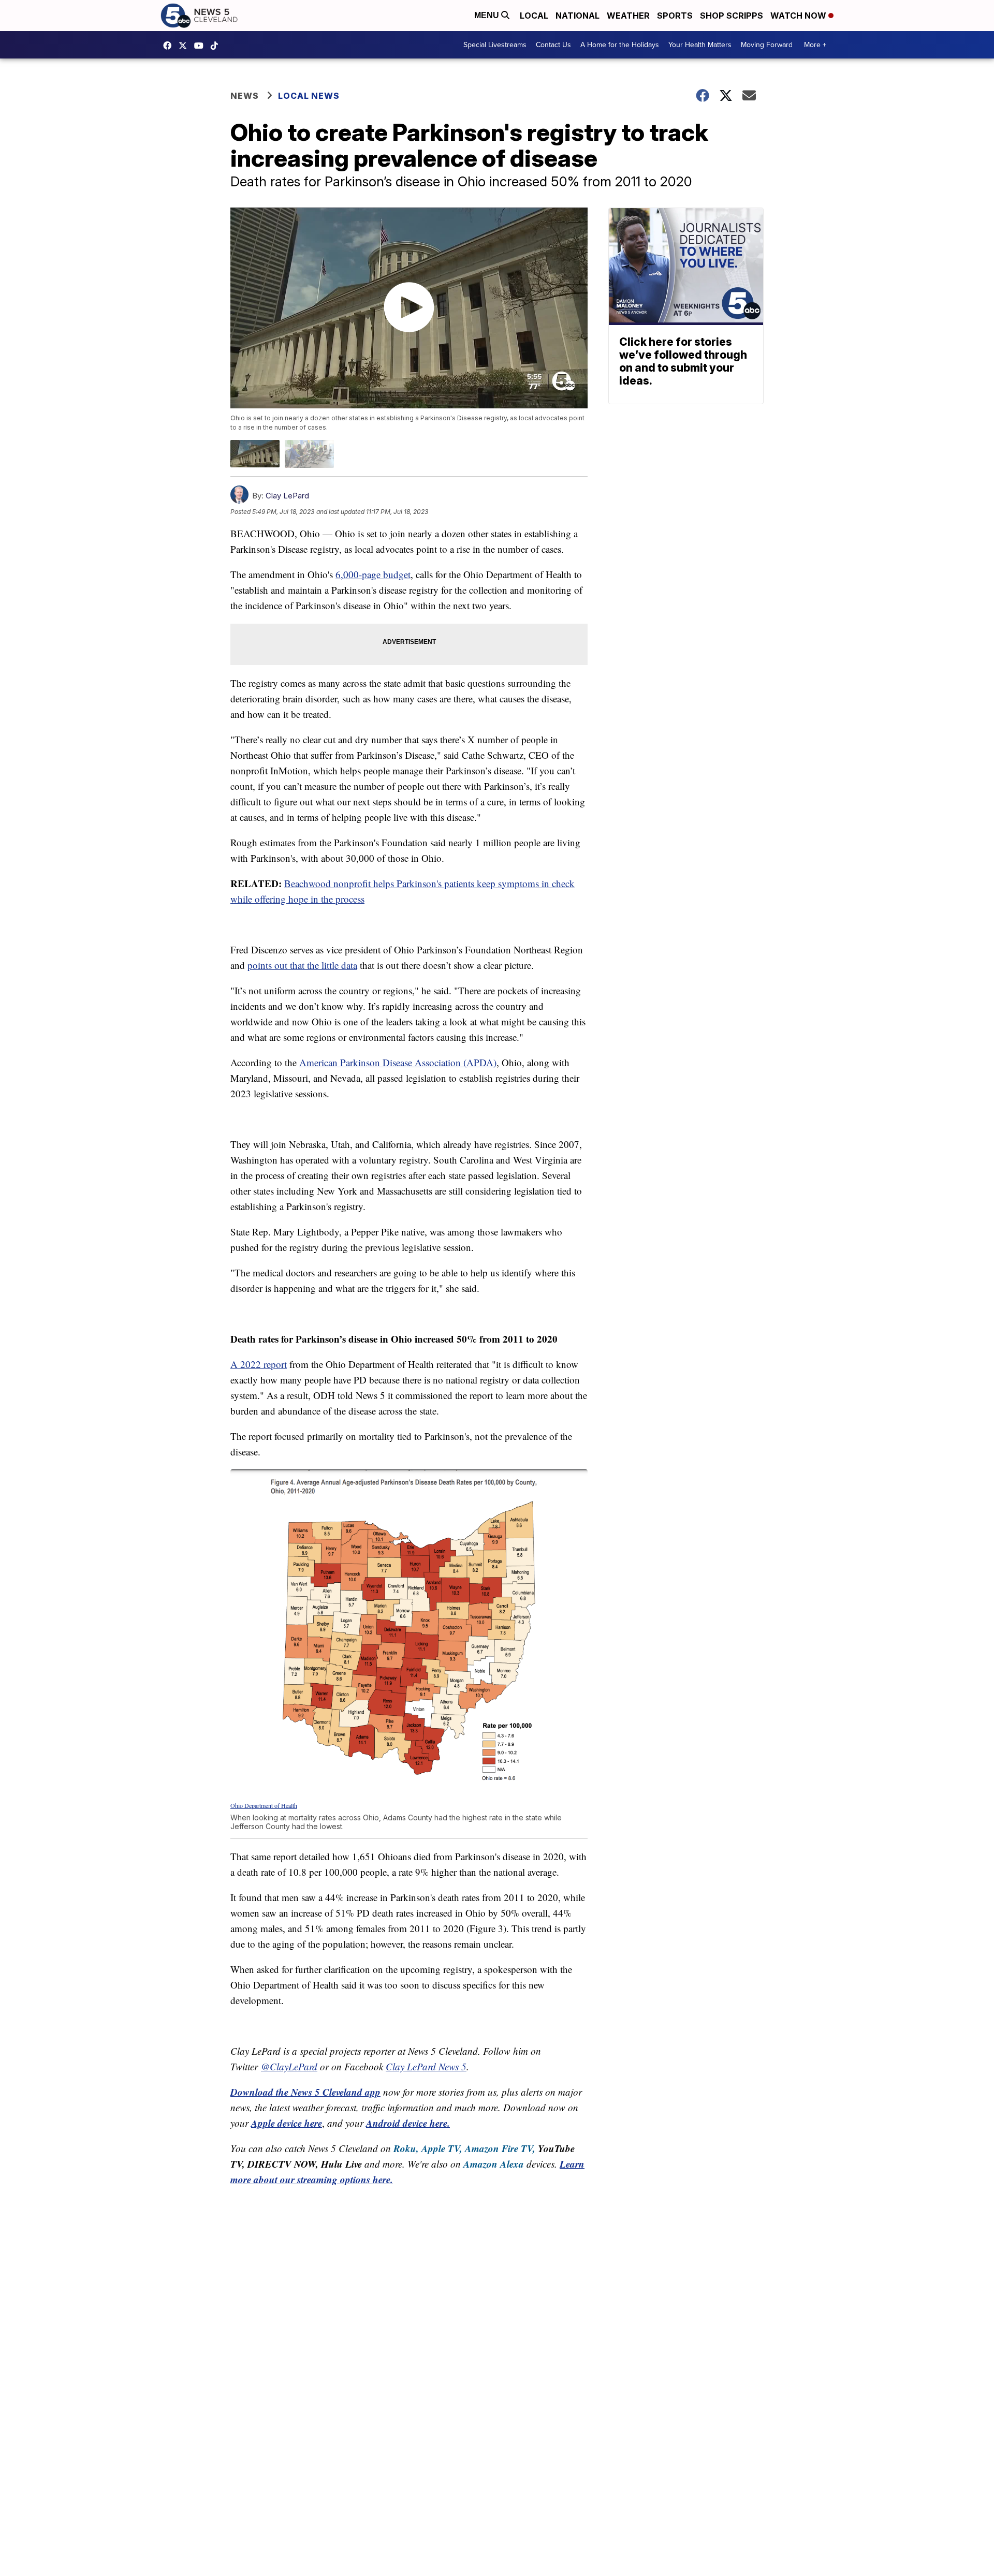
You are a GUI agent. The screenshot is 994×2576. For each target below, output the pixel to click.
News (245, 96)
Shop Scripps (732, 16)
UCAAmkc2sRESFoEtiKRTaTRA (201, 46)
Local (534, 16)
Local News (309, 96)
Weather (628, 16)
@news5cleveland (217, 46)
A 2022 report (259, 1364)
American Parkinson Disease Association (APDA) (398, 1062)
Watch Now (799, 16)
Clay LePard (287, 496)
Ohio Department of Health (264, 1805)
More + (815, 45)
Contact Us (553, 45)
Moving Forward (767, 45)
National (578, 16)
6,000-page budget (373, 574)
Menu (488, 15)
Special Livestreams (495, 45)
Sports (675, 16)
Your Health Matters (700, 45)
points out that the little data (302, 965)
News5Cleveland (170, 46)
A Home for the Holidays (620, 45)
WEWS (185, 46)
